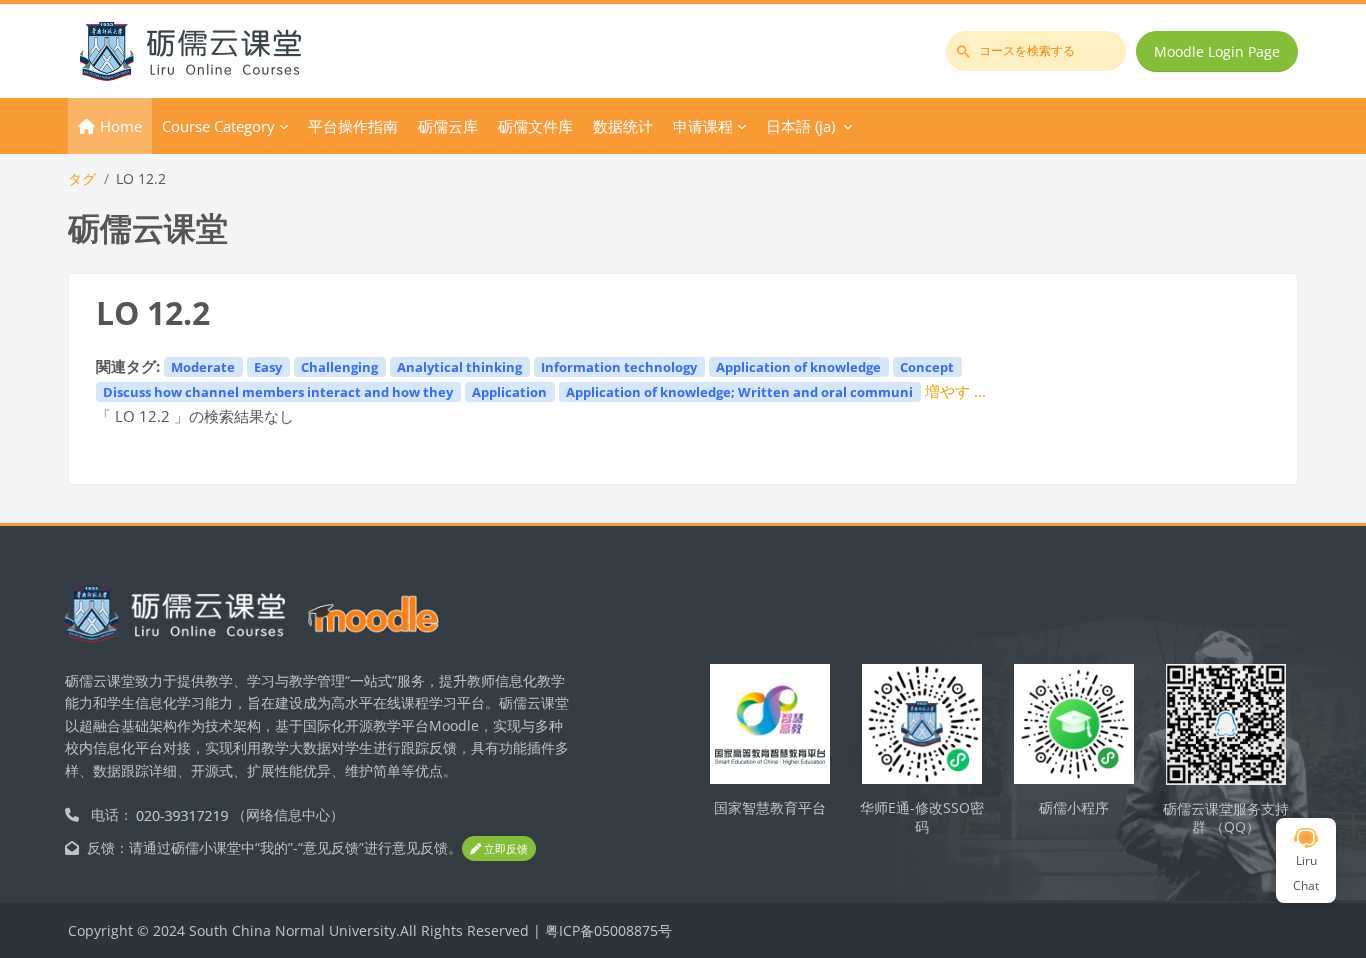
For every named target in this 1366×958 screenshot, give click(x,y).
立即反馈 (504, 848)
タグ (82, 178)
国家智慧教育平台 (770, 807)
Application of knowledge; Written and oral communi (739, 392)
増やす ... (955, 391)
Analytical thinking (459, 367)
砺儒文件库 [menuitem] (535, 126)
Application (509, 392)
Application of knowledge (798, 367)
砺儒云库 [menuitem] (448, 126)
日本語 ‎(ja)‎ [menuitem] (800, 126)
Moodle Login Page (1217, 51)
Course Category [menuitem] (218, 126)
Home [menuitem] (121, 126)
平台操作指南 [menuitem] (353, 126)
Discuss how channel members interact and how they (278, 392)
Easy (268, 367)
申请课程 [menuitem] (703, 126)
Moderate (203, 367)
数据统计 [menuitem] (623, 126)
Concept (927, 367)
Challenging (339, 367)
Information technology (619, 367)
